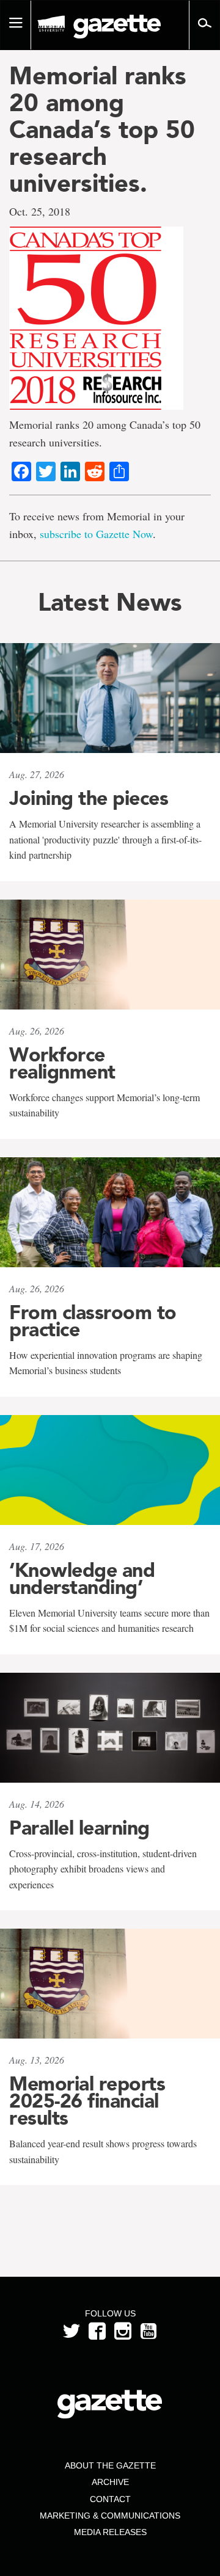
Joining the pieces (89, 798)
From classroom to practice (93, 1321)
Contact (110, 2499)
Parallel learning (79, 1828)
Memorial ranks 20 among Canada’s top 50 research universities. (102, 129)
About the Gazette (110, 2465)
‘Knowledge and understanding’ (82, 1579)
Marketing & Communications (110, 2516)
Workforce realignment (62, 1063)
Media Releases (110, 2532)
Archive (110, 2482)
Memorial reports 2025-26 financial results (87, 2101)
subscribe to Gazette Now (96, 534)
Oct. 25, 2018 (40, 211)
